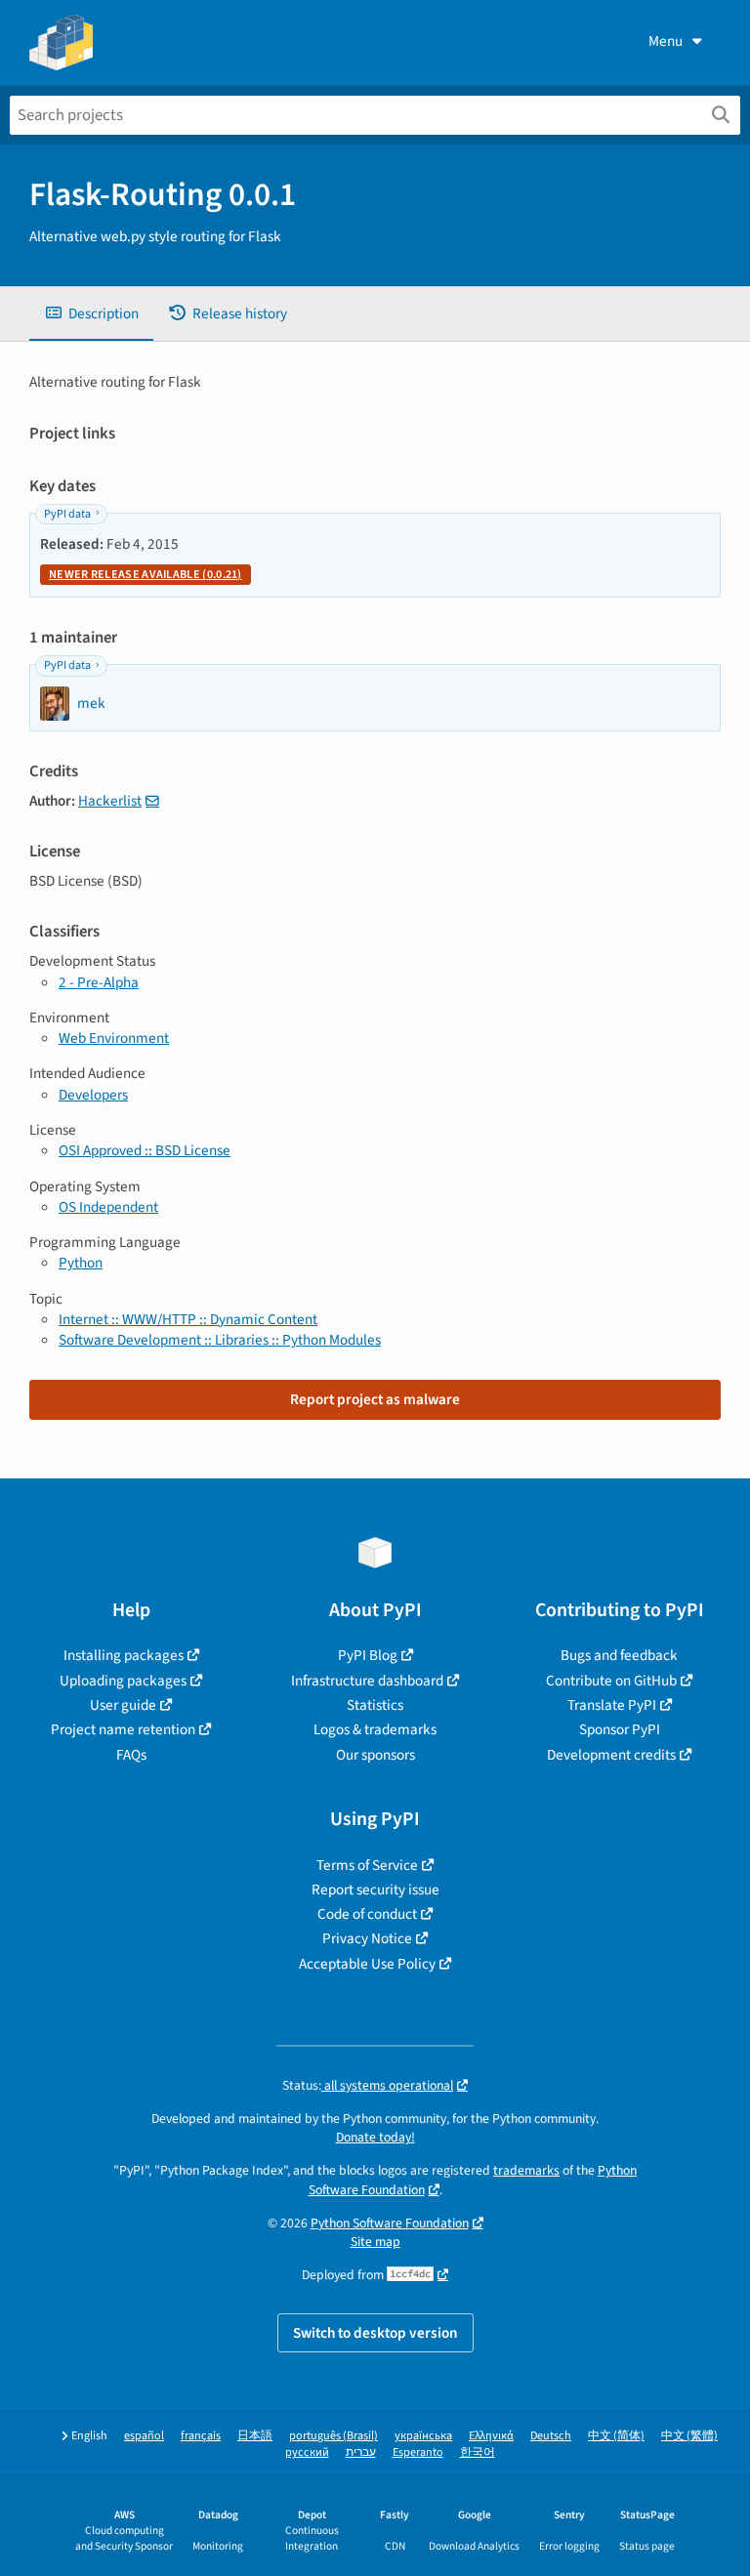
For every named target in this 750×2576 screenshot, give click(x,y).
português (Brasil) (333, 2436)
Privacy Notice (367, 1938)
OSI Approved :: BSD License (145, 1150)
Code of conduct (367, 1914)
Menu (666, 41)
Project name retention (123, 1729)
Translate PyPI (612, 1705)
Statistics (375, 1705)
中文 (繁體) (689, 2436)
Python (81, 1263)
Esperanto (418, 2452)
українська (423, 2436)
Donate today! (375, 2137)
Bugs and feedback (619, 1655)
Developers (93, 1095)
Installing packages (124, 1655)
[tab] (91, 314)
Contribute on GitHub (611, 1681)
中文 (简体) (616, 2436)
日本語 (255, 2436)
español (144, 2436)
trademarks (526, 2170)
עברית (361, 2452)
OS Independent (108, 1207)
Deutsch (551, 2436)
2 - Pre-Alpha (99, 982)
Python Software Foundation (390, 2223)
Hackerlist (110, 801)
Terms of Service (367, 1865)
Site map (375, 2242)
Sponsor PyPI (620, 1729)
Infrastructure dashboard (367, 1681)
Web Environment (114, 1038)
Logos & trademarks (375, 1729)
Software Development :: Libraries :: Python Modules (220, 1340)
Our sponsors (375, 1755)
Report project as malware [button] (375, 1399)
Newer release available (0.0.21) (146, 575)
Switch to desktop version (375, 2333)
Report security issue (375, 1890)
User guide (123, 1705)
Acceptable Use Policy (367, 1964)
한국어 (478, 2452)
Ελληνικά (491, 2436)
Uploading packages (123, 1681)
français (201, 2436)
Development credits (611, 1755)
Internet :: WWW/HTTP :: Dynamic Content (188, 1319)
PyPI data (67, 514)
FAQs (131, 1755)
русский (307, 2452)
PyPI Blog (368, 1655)
